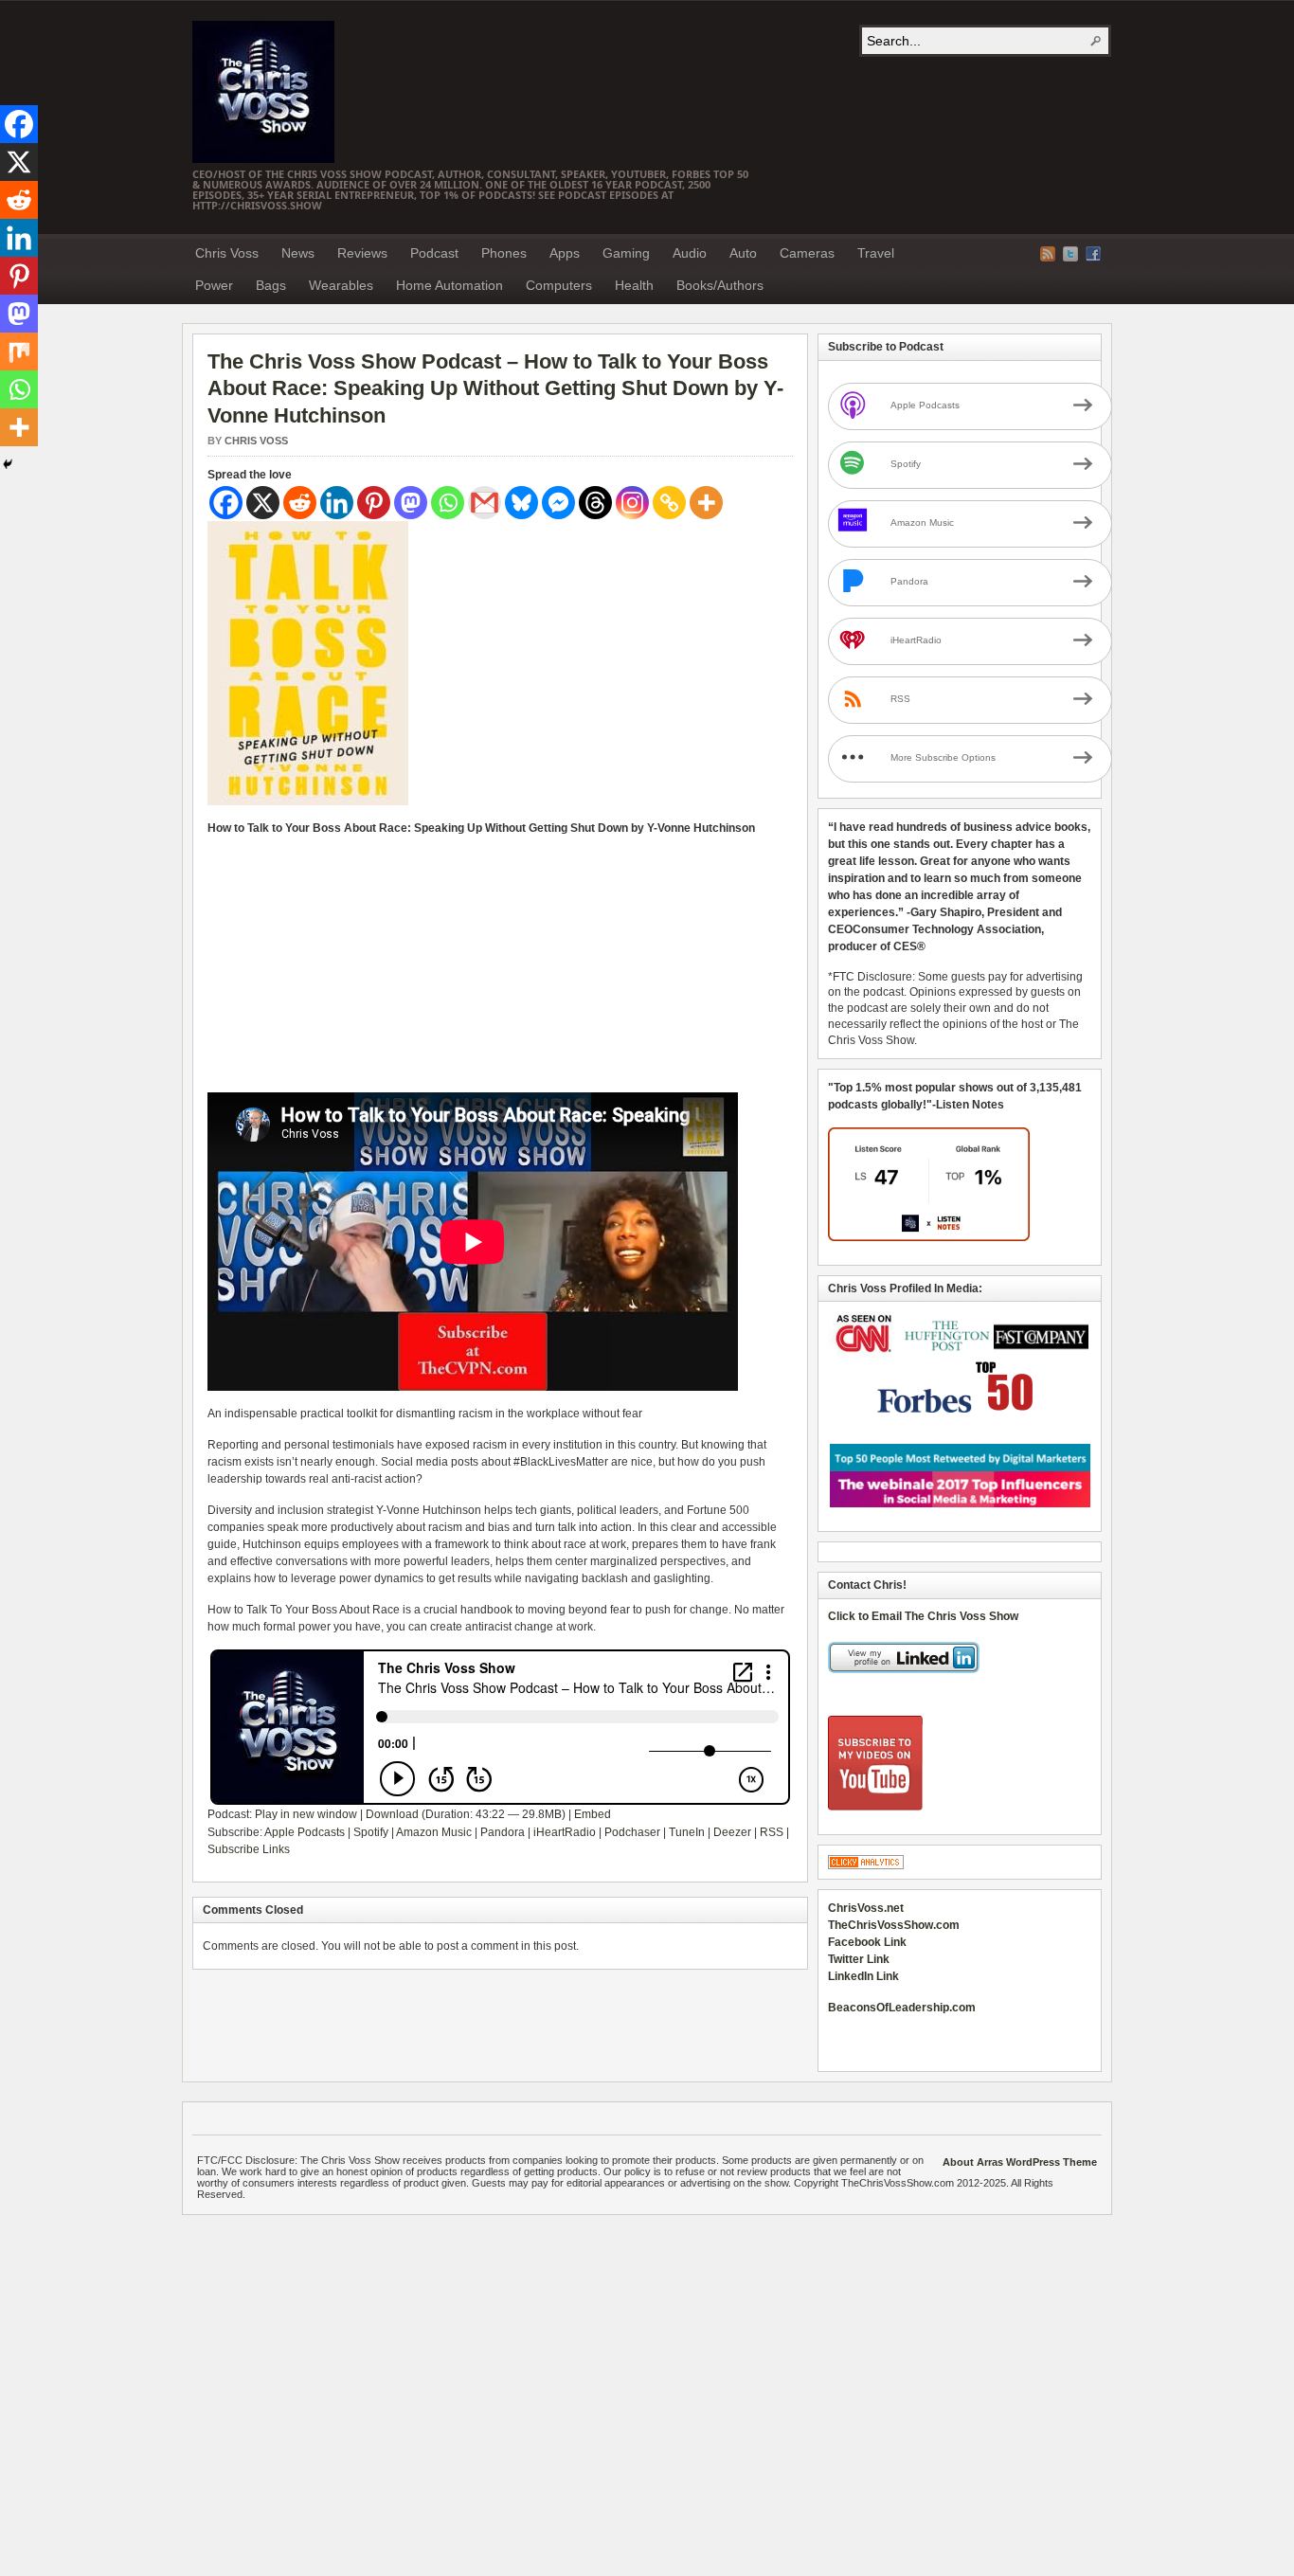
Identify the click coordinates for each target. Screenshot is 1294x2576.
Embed (593, 1814)
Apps (565, 253)
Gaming (626, 253)
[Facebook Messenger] (558, 503)
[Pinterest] (374, 503)
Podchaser (632, 1832)
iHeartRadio (565, 1832)
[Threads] (595, 503)
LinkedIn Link (863, 1976)
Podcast (434, 253)
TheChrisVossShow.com (894, 1925)
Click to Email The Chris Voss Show (923, 1616)
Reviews (362, 253)
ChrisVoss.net (866, 1908)
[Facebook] (226, 503)
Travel (876, 253)
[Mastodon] (411, 503)
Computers (559, 285)
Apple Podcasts (305, 1832)
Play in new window (306, 1814)
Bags (271, 285)
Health (634, 285)
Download (392, 1814)
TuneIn (687, 1832)
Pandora (503, 1832)
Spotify (371, 1832)
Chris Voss (227, 253)
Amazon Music (434, 1832)
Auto (743, 253)
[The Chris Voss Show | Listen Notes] (929, 1237)
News (298, 253)
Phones (504, 253)
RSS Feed (1048, 254)
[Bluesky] (521, 503)
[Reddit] (300, 503)
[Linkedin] (337, 503)
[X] (263, 503)
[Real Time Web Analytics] (866, 1865)
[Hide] (8, 464)
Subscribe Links (249, 1849)
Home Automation (449, 285)
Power (214, 285)
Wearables (341, 285)
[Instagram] (632, 503)
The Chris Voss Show (263, 92)
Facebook (1093, 254)
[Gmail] (485, 503)
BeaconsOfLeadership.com (902, 2008)
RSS (772, 1832)
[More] (706, 503)
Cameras (807, 253)
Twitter (1070, 254)
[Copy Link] (669, 503)
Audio (690, 253)
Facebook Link (867, 1942)
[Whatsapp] (448, 503)
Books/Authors (720, 285)
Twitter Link (859, 1959)
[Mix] (19, 351)
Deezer (732, 1832)
